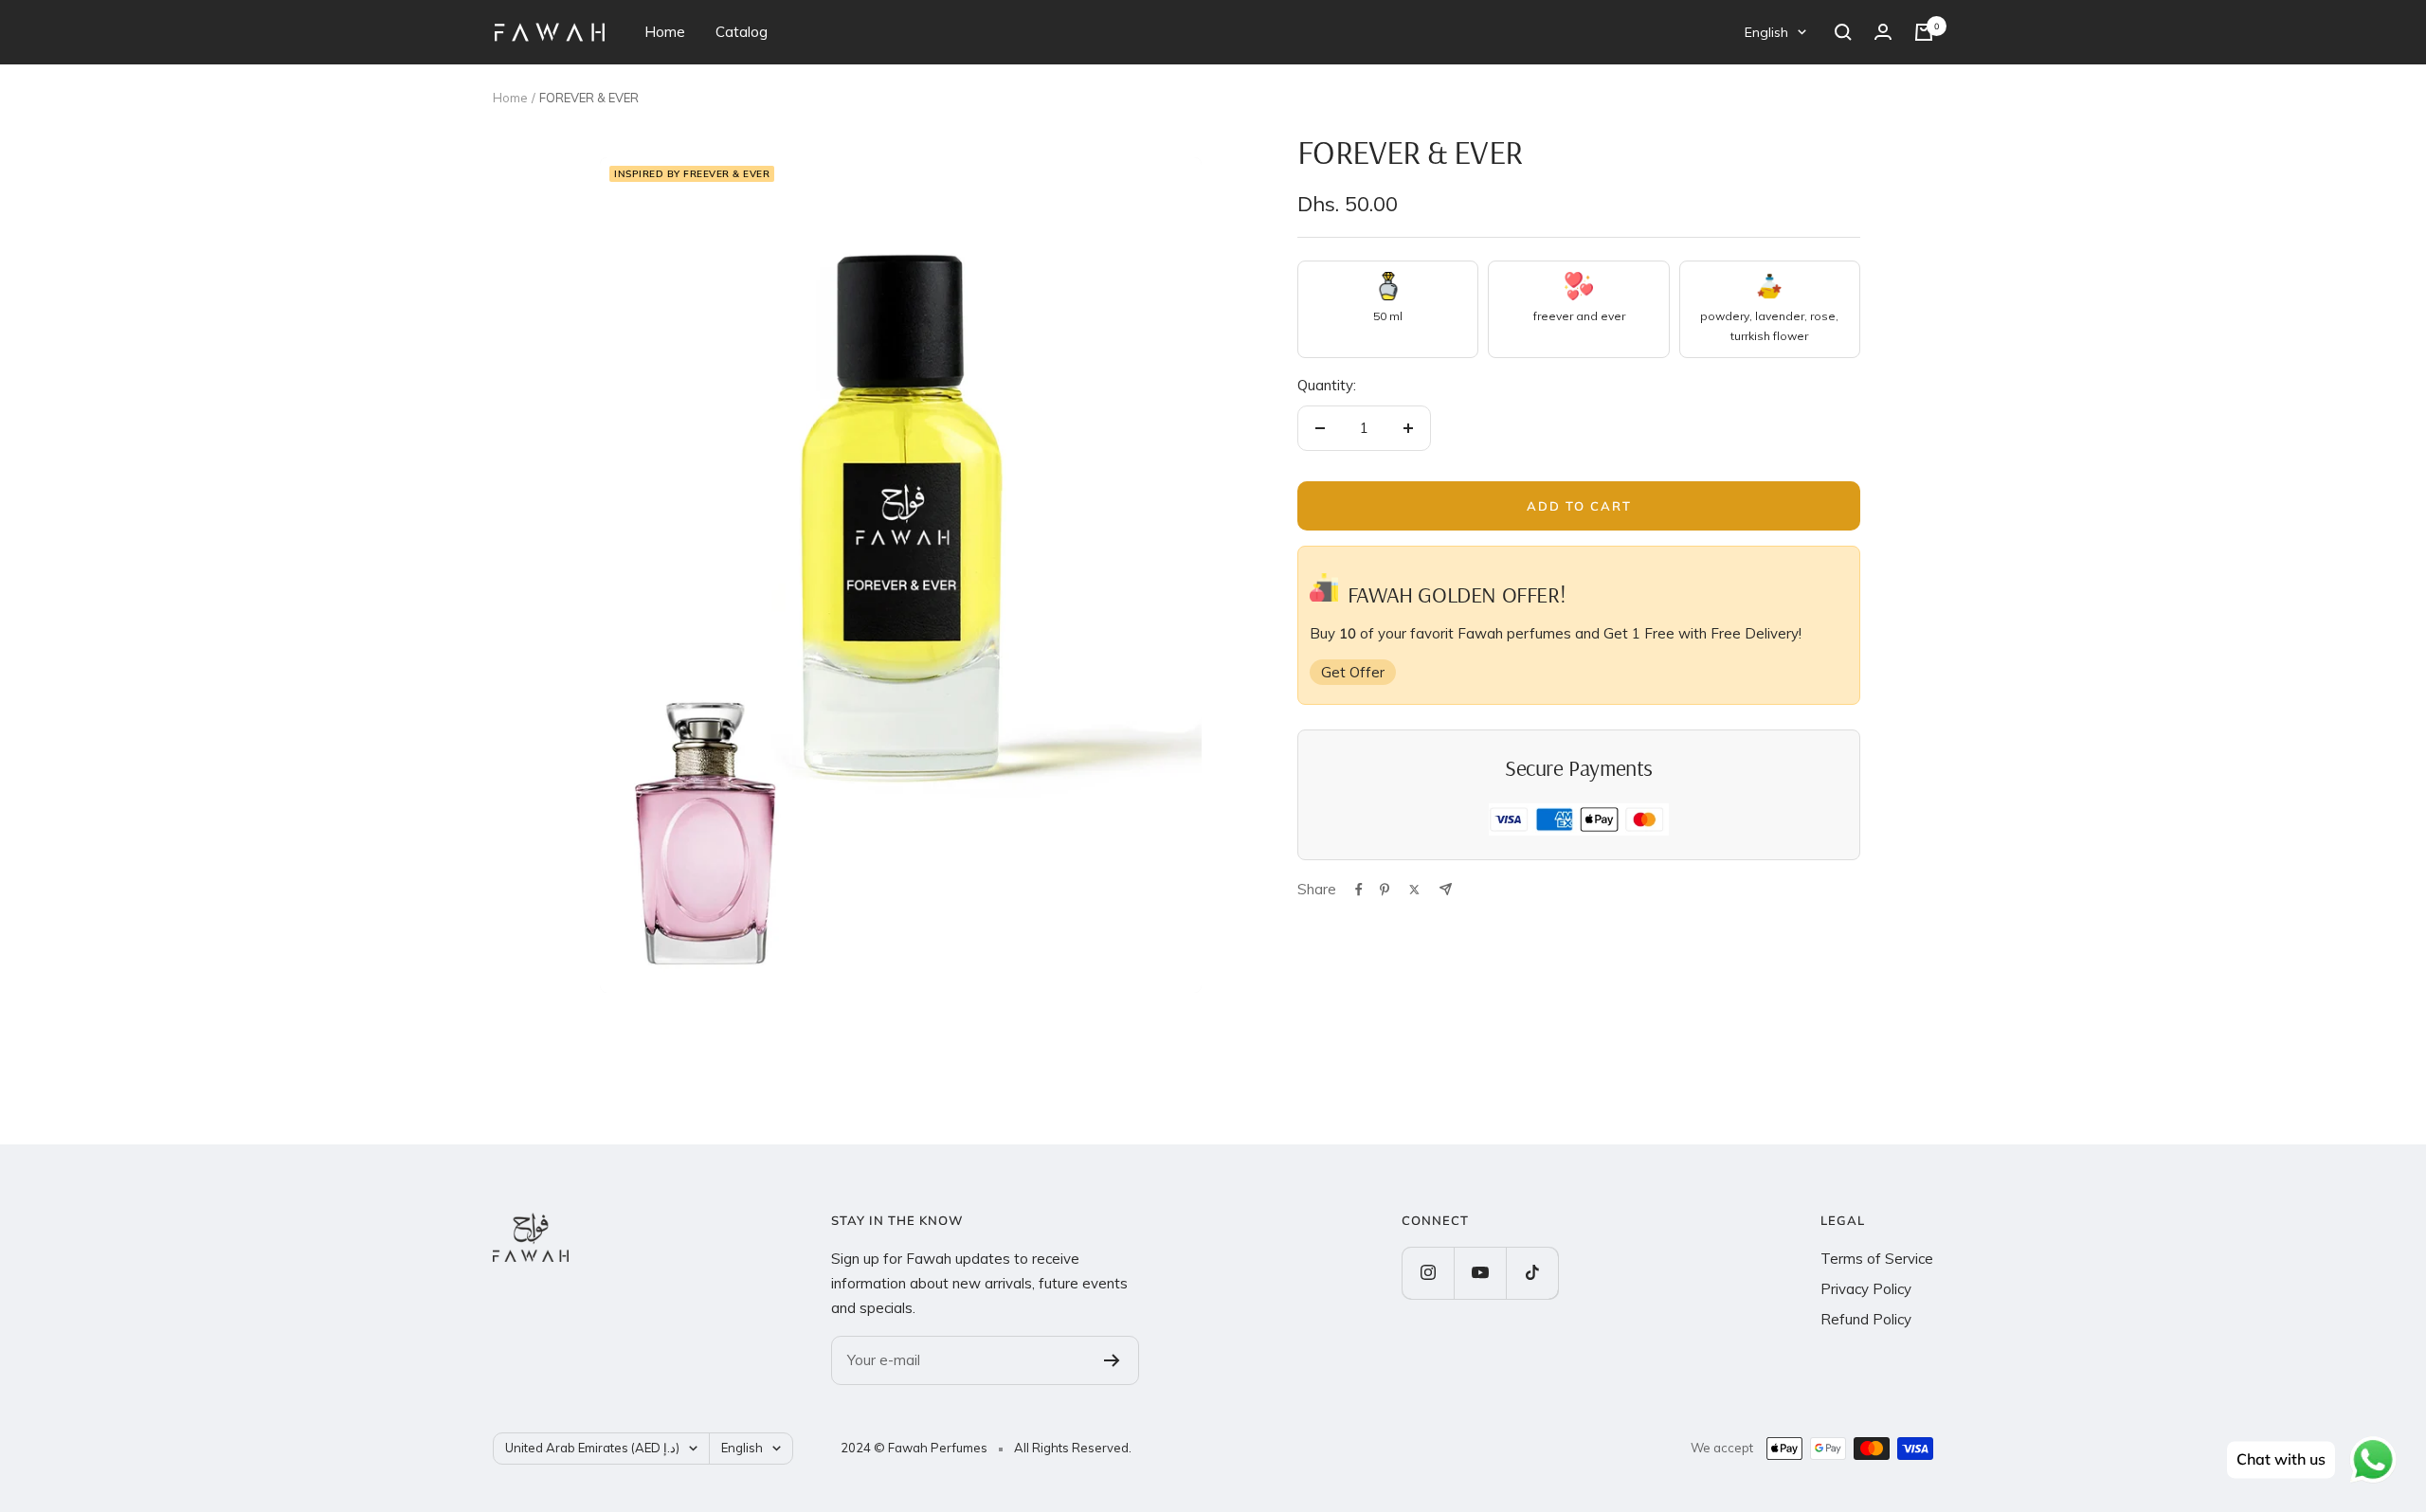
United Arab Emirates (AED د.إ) (592, 1448)
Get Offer (1353, 672)
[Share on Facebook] (1359, 890)
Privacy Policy (1866, 1289)
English (1766, 32)
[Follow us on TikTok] (1532, 1273)
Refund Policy (1866, 1319)
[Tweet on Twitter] (1414, 890)
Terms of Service (1877, 1259)
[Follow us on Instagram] (1428, 1273)
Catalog (742, 32)
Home (665, 32)
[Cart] (1924, 32)
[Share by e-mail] (1446, 889)
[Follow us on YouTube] (1480, 1273)
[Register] (1112, 1360)
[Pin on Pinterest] (1385, 890)
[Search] (1843, 32)
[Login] (1883, 32)
